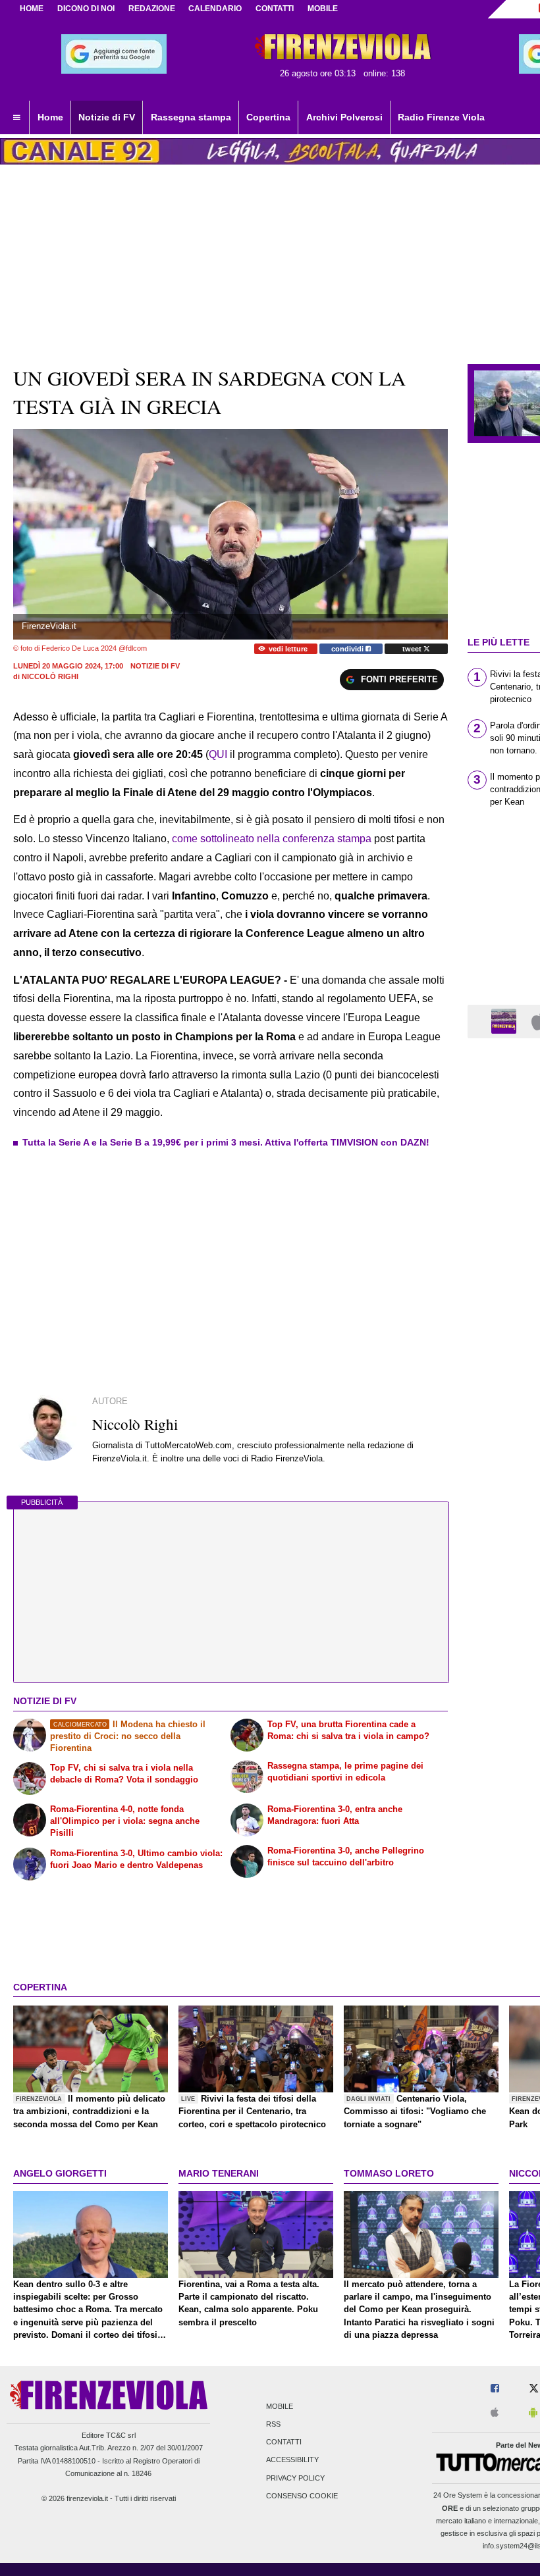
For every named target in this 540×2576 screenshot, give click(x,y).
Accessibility (292, 2460)
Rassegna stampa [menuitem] (191, 117)
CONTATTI (275, 9)
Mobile (280, 2406)
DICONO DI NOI (86, 9)
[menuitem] (16, 118)
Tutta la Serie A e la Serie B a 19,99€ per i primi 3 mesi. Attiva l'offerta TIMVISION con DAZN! (226, 1142)
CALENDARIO (215, 9)
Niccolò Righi (50, 676)
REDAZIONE (152, 9)
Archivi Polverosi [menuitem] (344, 117)
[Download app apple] (495, 2413)
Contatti (284, 2442)
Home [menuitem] (50, 117)
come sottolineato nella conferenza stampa (272, 839)
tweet (413, 649)
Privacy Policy (295, 2478)
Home (32, 9)
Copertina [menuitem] (268, 117)
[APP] (506, 1021)
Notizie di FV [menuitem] (107, 117)
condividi (348, 649)
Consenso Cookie (302, 2496)
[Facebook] (495, 2389)
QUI (219, 754)
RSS (273, 2425)
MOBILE (323, 9)
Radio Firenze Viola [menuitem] (441, 117)
